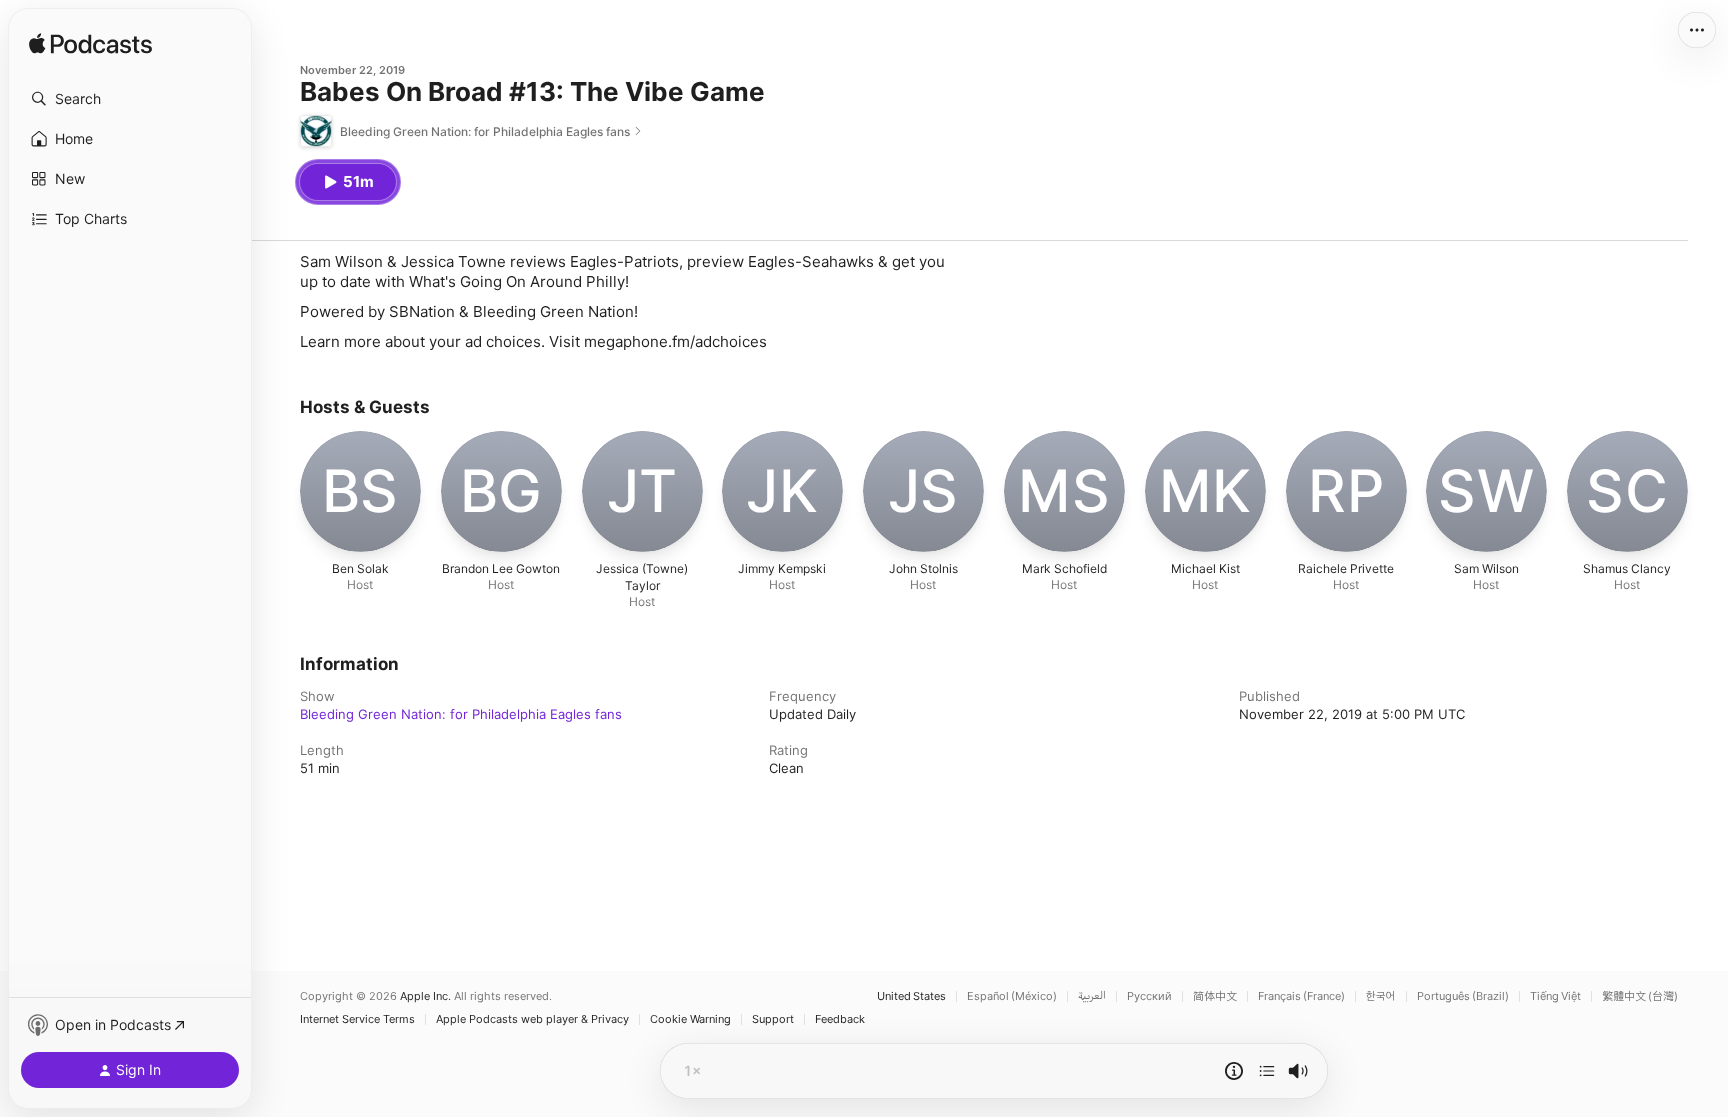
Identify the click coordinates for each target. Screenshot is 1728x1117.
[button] (130, 99)
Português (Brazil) (1463, 996)
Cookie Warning (690, 1019)
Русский (1149, 996)
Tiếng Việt (1555, 996)
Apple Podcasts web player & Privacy (532, 1019)
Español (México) (1012, 996)
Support (773, 1019)
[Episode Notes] (1234, 1071)
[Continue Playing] (1267, 1071)
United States (911, 996)
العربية (1092, 996)
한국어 (1381, 996)
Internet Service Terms (357, 1019)
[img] (90, 45)
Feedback (840, 1019)
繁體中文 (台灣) (1640, 996)
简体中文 (1215, 996)
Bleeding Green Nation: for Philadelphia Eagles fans (461, 714)
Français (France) (1301, 996)
